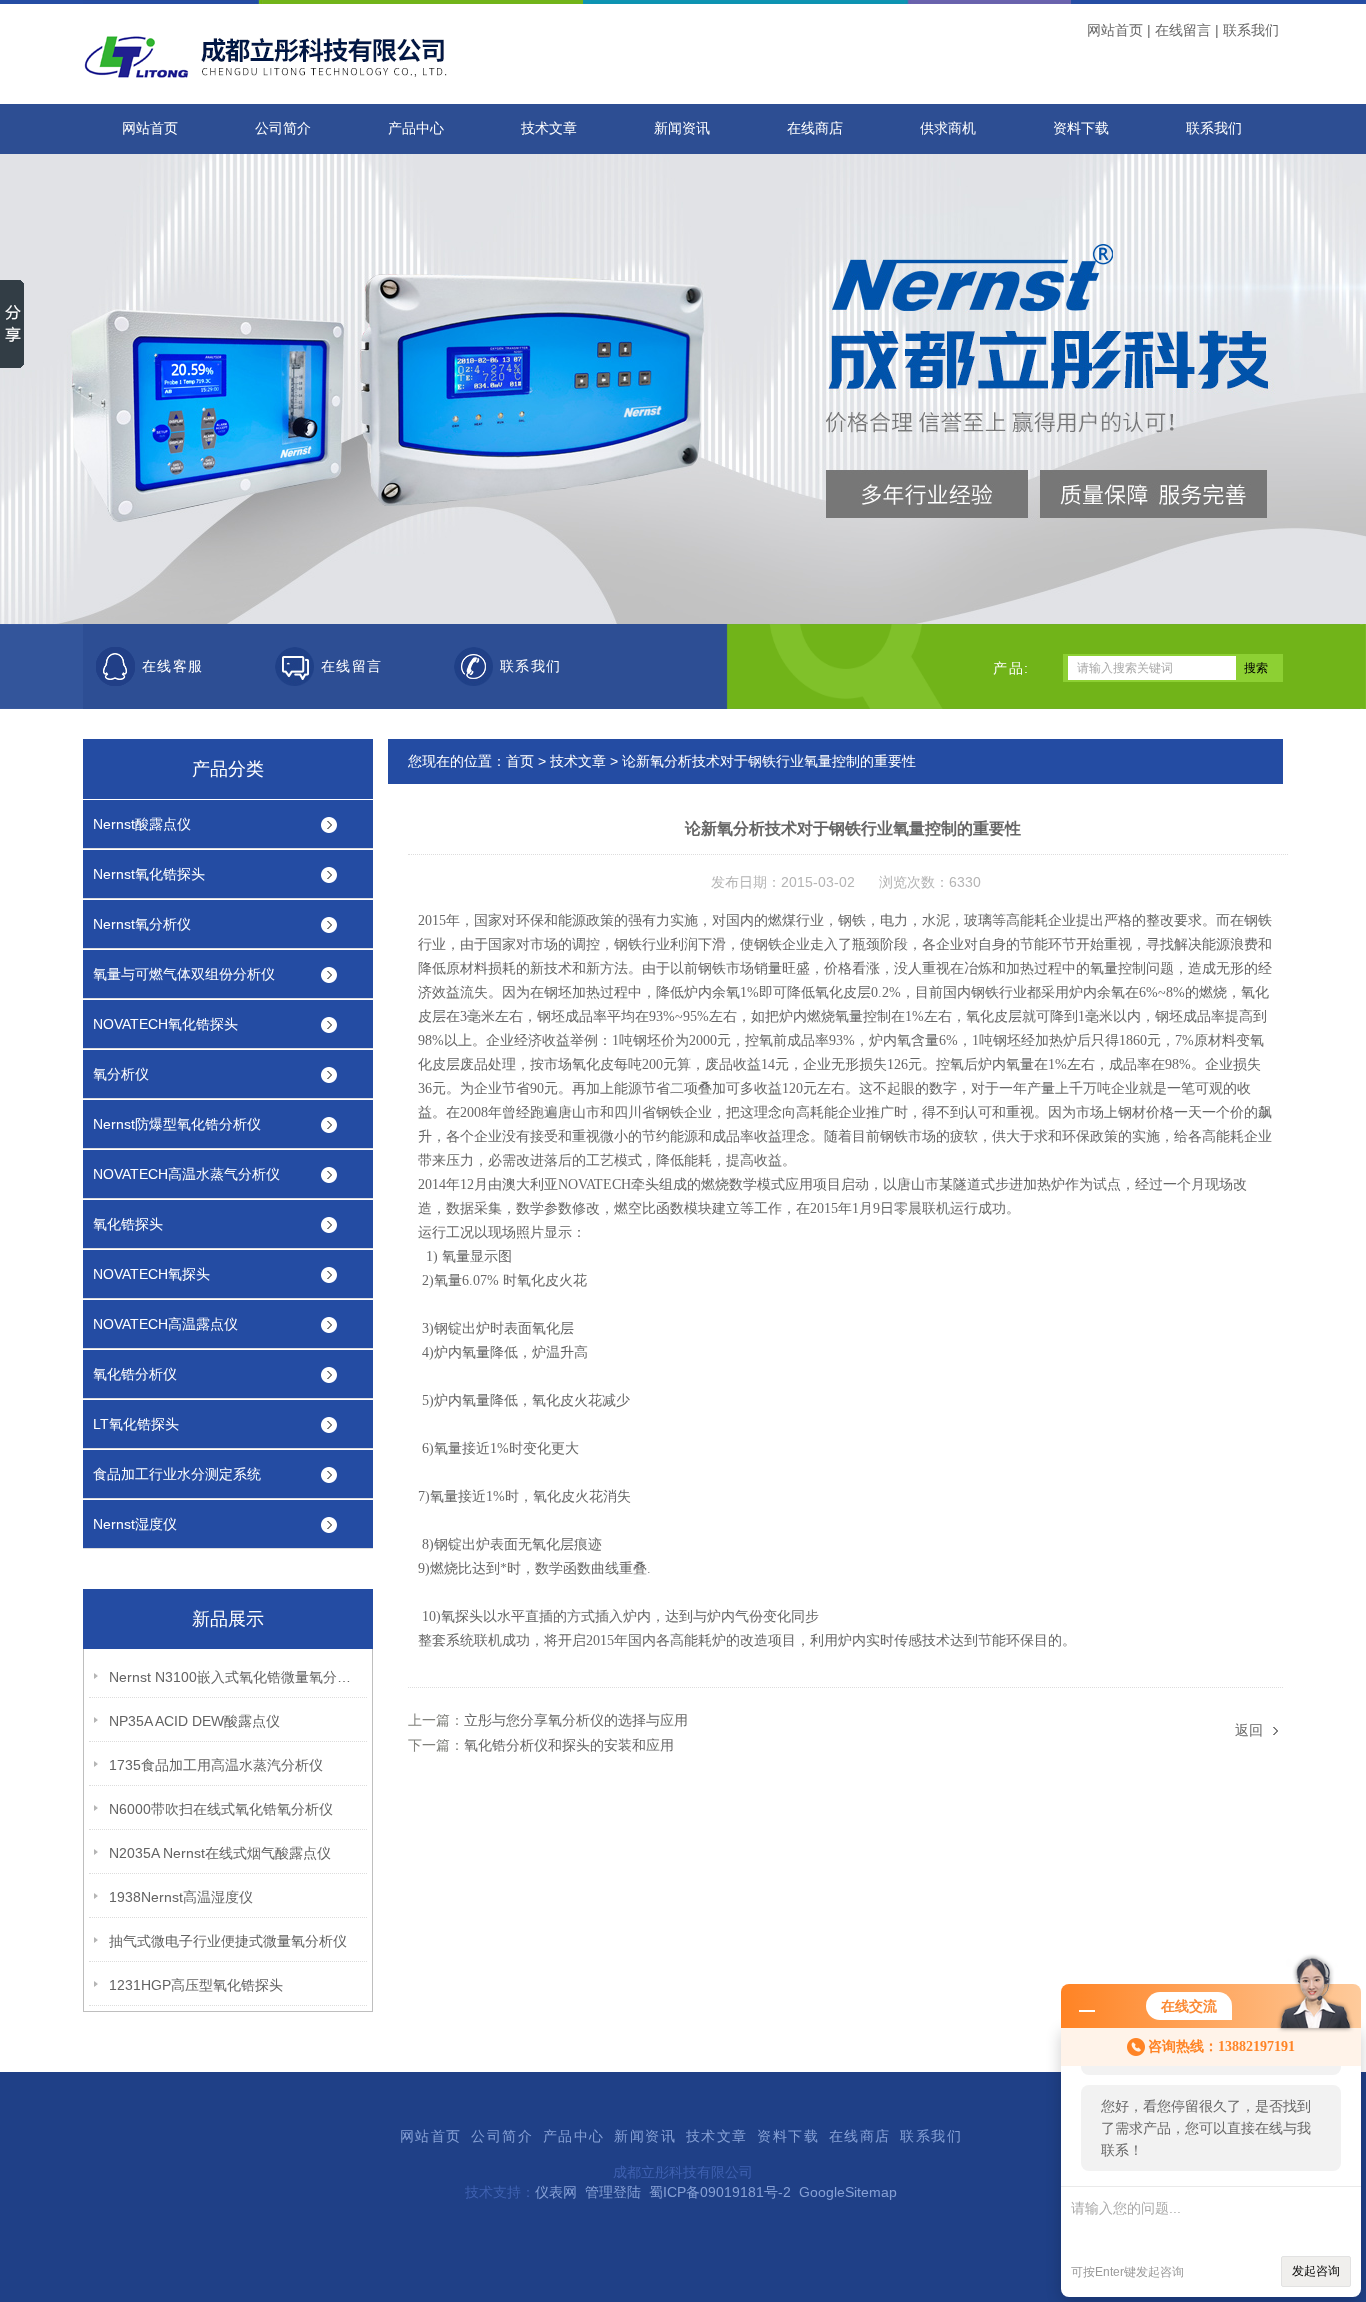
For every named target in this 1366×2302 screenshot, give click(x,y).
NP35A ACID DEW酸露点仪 (194, 1721)
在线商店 (815, 128)
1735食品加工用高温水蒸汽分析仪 (216, 1765)
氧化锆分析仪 (135, 1374)
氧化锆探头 (128, 1224)
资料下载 (1081, 128)
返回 (1249, 1730)
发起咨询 (1316, 2271)
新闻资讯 (682, 128)
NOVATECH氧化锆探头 (165, 1024)
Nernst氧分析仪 (142, 924)
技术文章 (549, 128)
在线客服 (173, 666)
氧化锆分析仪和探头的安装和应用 (569, 1745)
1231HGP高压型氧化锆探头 (196, 1985)
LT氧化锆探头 (136, 1424)
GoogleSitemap (848, 2192)
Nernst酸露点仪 (142, 824)
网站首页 (1115, 30)
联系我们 (1251, 30)
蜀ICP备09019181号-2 (720, 2192)
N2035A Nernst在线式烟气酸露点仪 (220, 1853)
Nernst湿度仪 (135, 1524)
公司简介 (283, 128)
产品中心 (416, 128)
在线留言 (1183, 30)
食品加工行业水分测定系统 (177, 1474)
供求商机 (948, 128)
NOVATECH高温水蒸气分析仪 (186, 1174)
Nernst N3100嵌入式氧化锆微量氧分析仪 (234, 1677)
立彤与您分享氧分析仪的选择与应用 (576, 1720)
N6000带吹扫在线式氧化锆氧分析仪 (221, 1809)
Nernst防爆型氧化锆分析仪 (177, 1124)
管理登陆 (613, 2192)
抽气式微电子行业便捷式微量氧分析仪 (228, 1941)
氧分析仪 (121, 1074)
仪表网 (556, 2192)
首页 (520, 761)
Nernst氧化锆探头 (149, 874)
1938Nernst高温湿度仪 (181, 1897)
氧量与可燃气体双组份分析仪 (184, 974)
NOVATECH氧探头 (151, 1274)
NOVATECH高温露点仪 (165, 1324)
